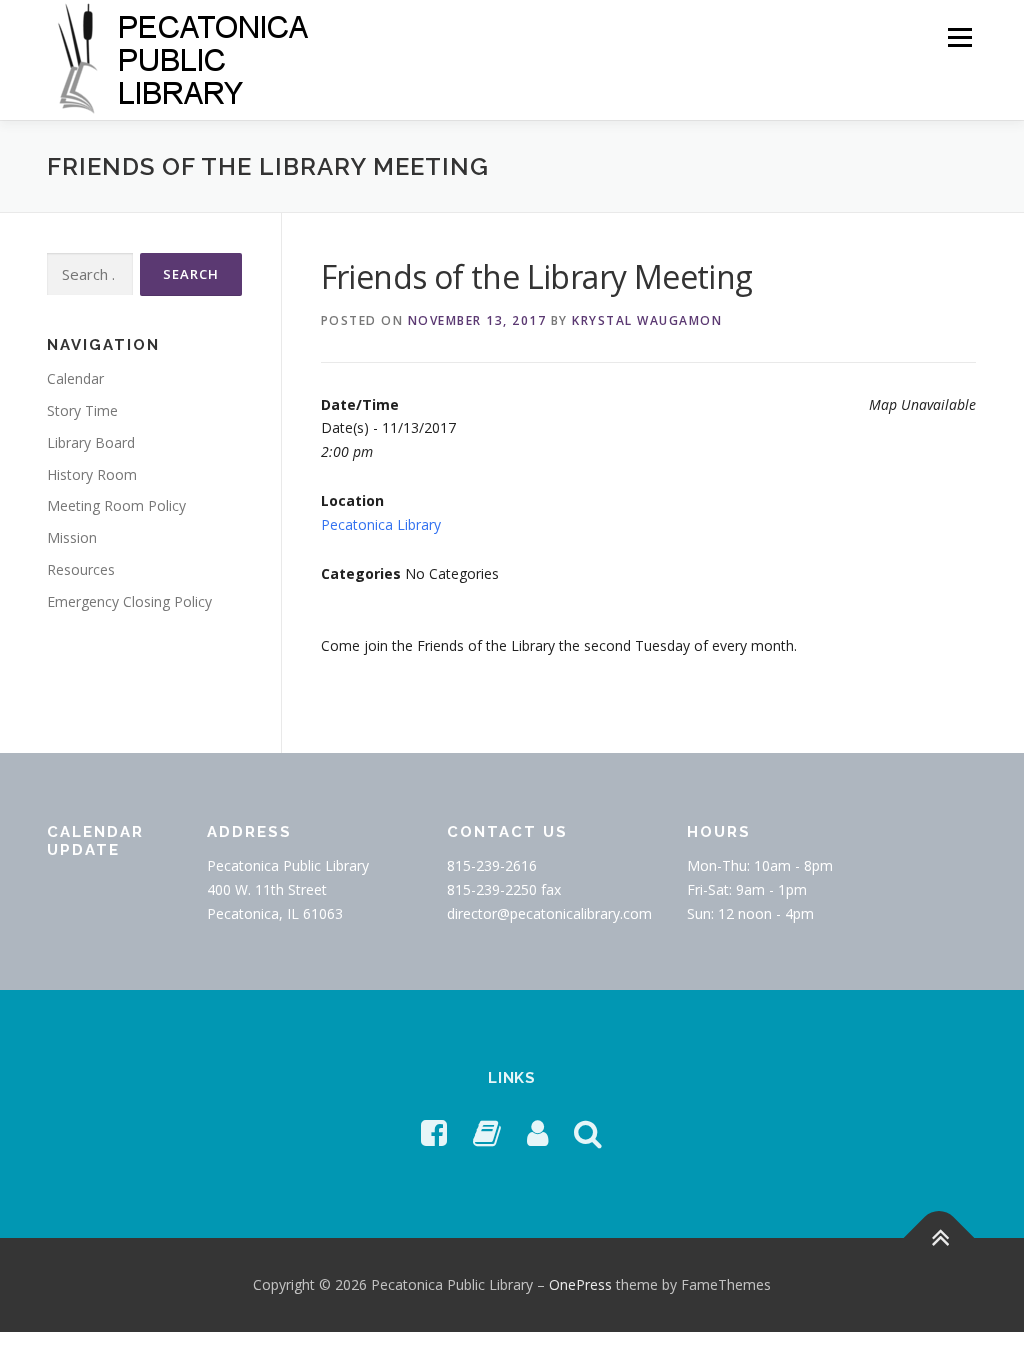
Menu (959, 37)
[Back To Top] (939, 1237)
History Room (92, 474)
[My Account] (537, 1132)
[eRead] (487, 1132)
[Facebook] (434, 1132)
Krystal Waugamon (647, 320)
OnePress (580, 1284)
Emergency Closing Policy (129, 601)
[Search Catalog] (588, 1132)
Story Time (82, 410)
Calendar (75, 378)
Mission (72, 537)
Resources (81, 569)
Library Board (91, 442)
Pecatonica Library (381, 524)
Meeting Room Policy (116, 505)
